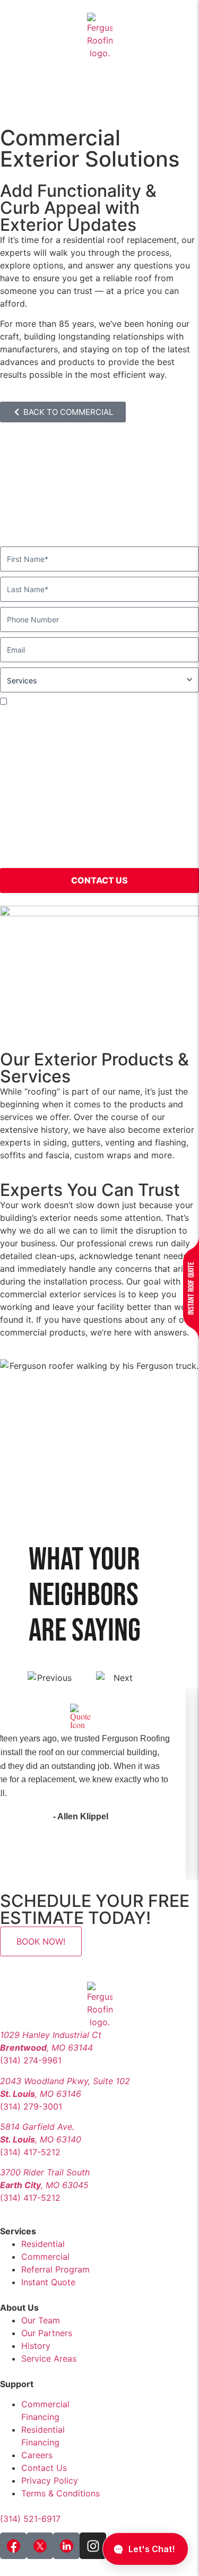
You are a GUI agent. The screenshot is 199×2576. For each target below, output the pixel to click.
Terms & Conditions (60, 2493)
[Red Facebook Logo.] (13, 2546)
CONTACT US (99, 880)
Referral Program (55, 2269)
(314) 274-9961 (31, 2060)
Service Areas (49, 2358)
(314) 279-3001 (31, 2106)
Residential (43, 2244)
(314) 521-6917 (30, 2519)
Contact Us (44, 2468)
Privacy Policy (141, 844)
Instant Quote (48, 2282)
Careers (37, 2455)
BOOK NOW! (41, 1941)
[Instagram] (93, 2546)
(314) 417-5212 (30, 2152)
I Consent (27, 701)
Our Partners (47, 2333)
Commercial (45, 2257)
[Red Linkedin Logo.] (66, 2546)
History (36, 2346)
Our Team (41, 2320)
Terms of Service (34, 856)
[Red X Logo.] (40, 2546)
